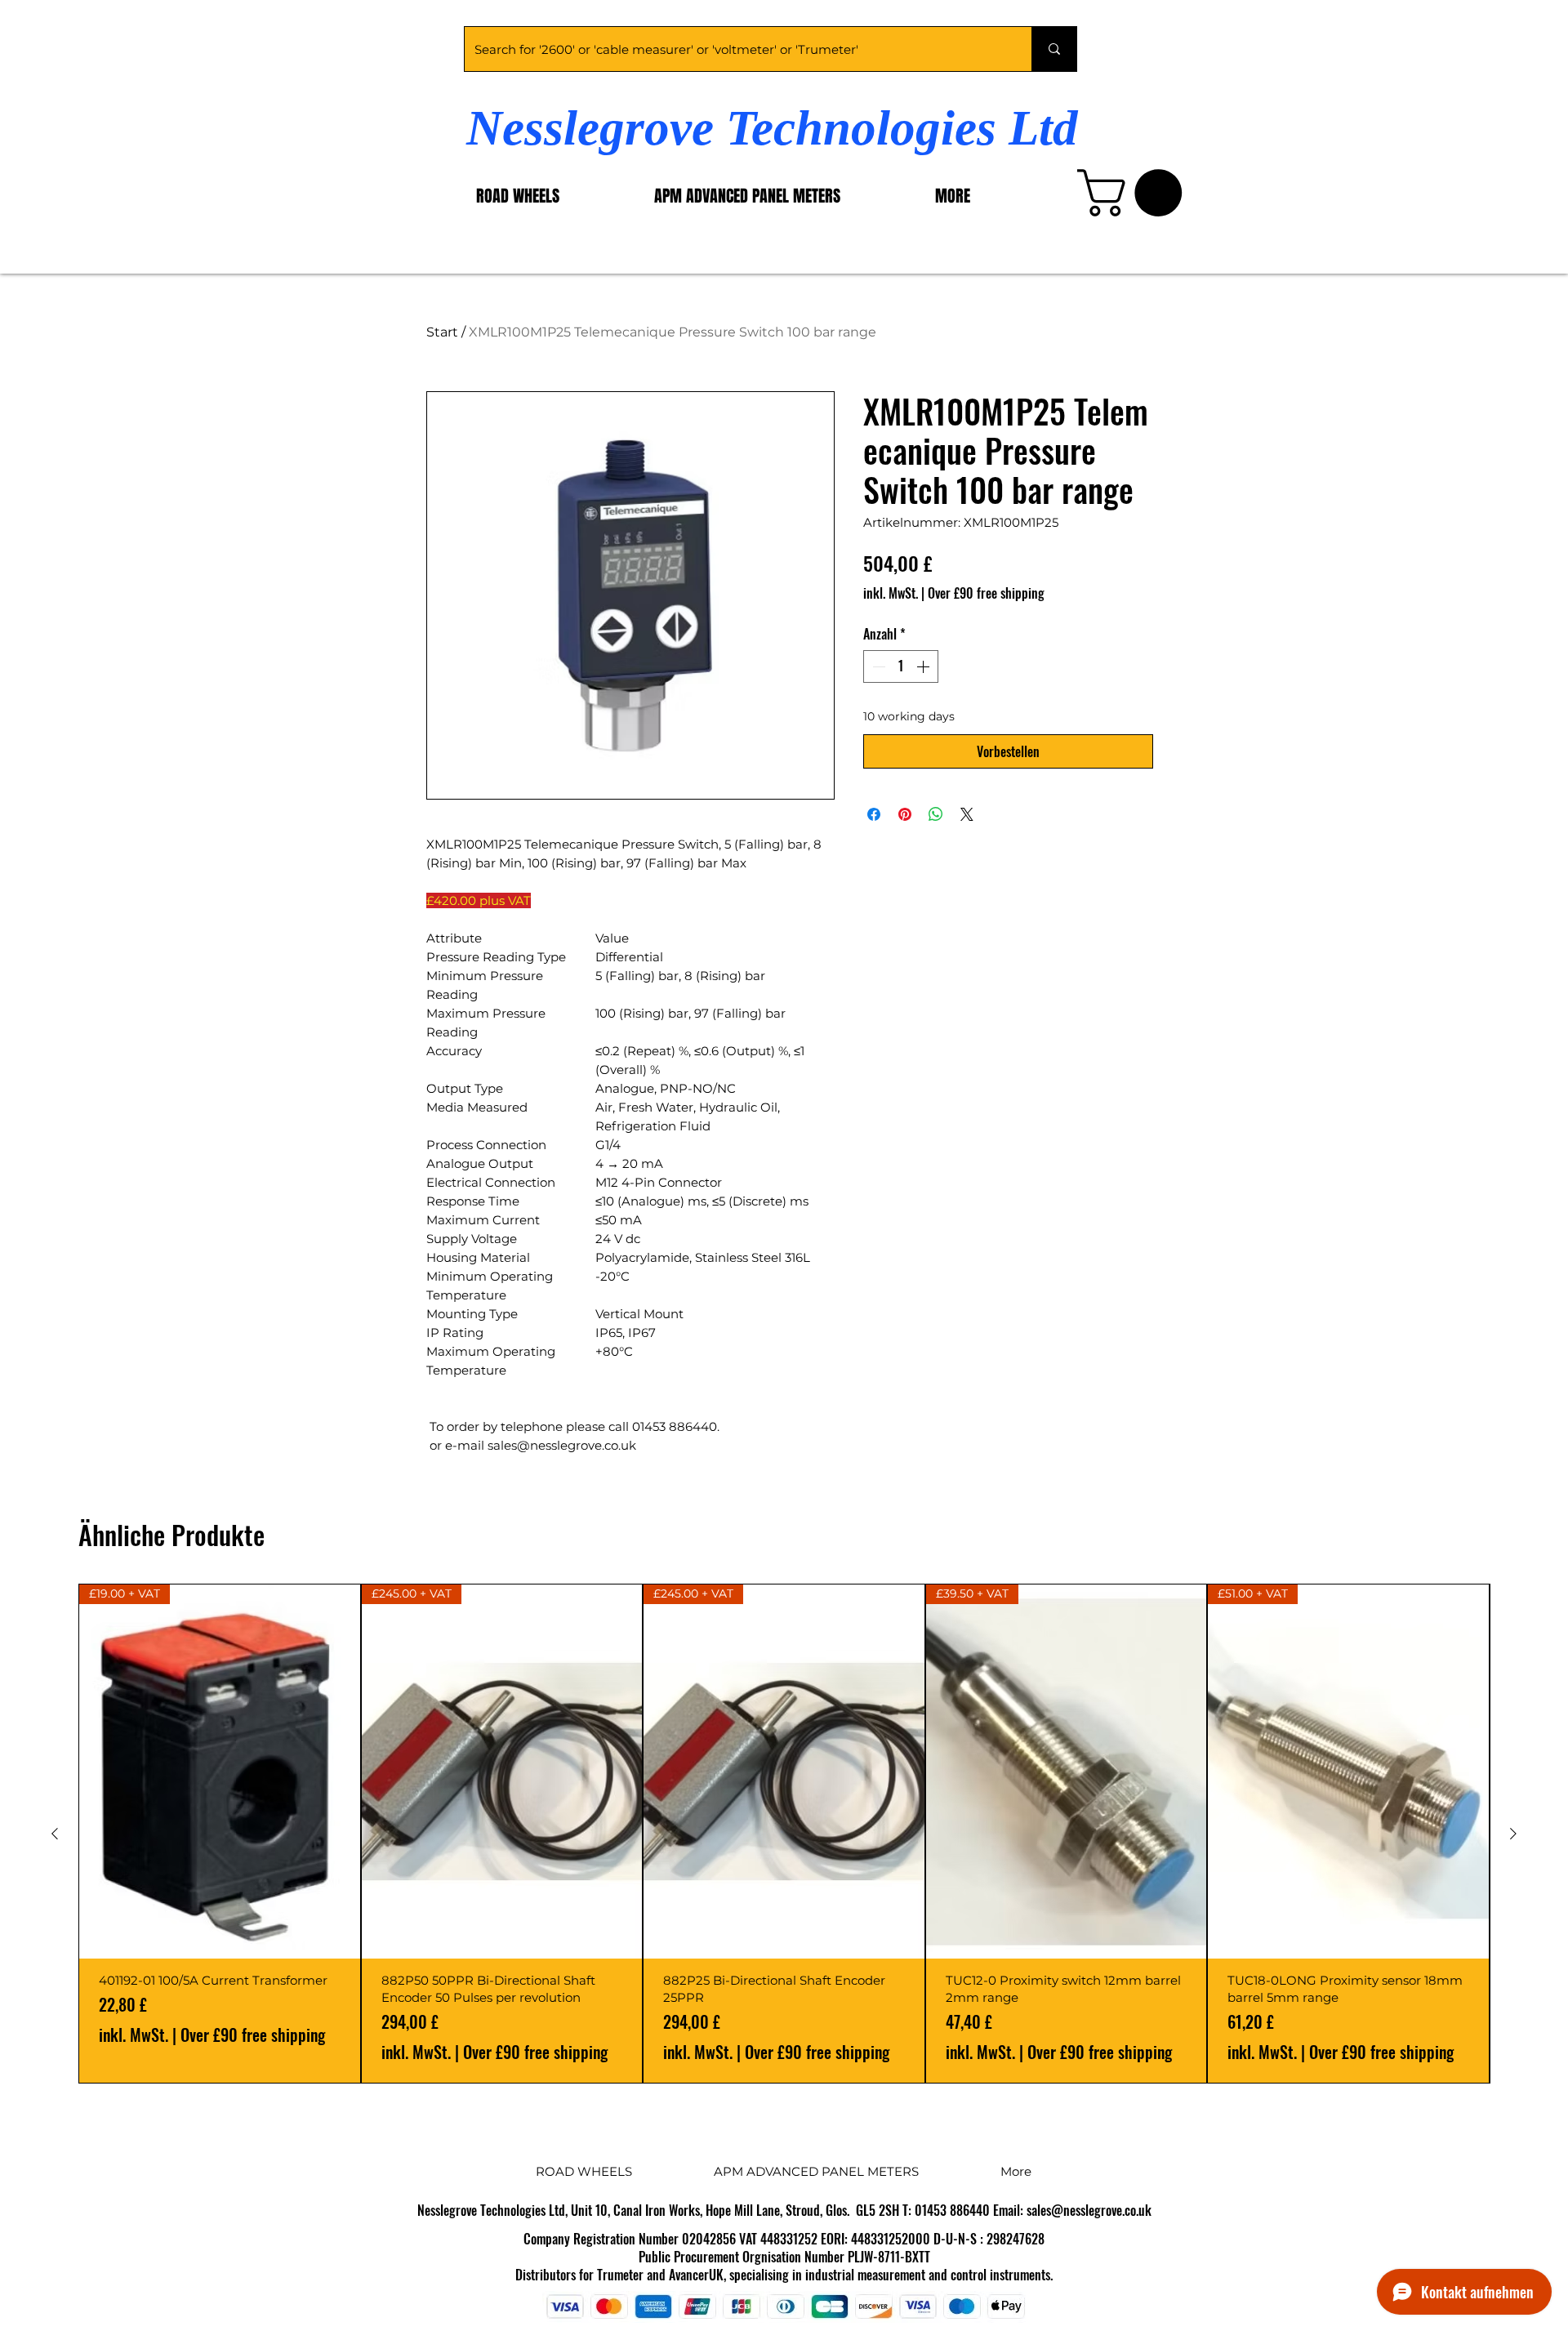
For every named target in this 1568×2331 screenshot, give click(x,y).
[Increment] (924, 666)
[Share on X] (967, 814)
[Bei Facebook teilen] (874, 814)
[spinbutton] (901, 666)
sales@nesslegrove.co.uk (1089, 2210)
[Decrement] (877, 666)
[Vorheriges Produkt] (55, 1834)
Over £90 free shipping (986, 593)
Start (442, 332)
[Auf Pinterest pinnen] (905, 814)
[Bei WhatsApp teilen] (936, 814)
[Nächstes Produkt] (1513, 1834)
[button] (1135, 193)
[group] (784, 1834)
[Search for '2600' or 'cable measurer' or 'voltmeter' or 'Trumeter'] (1054, 49)
